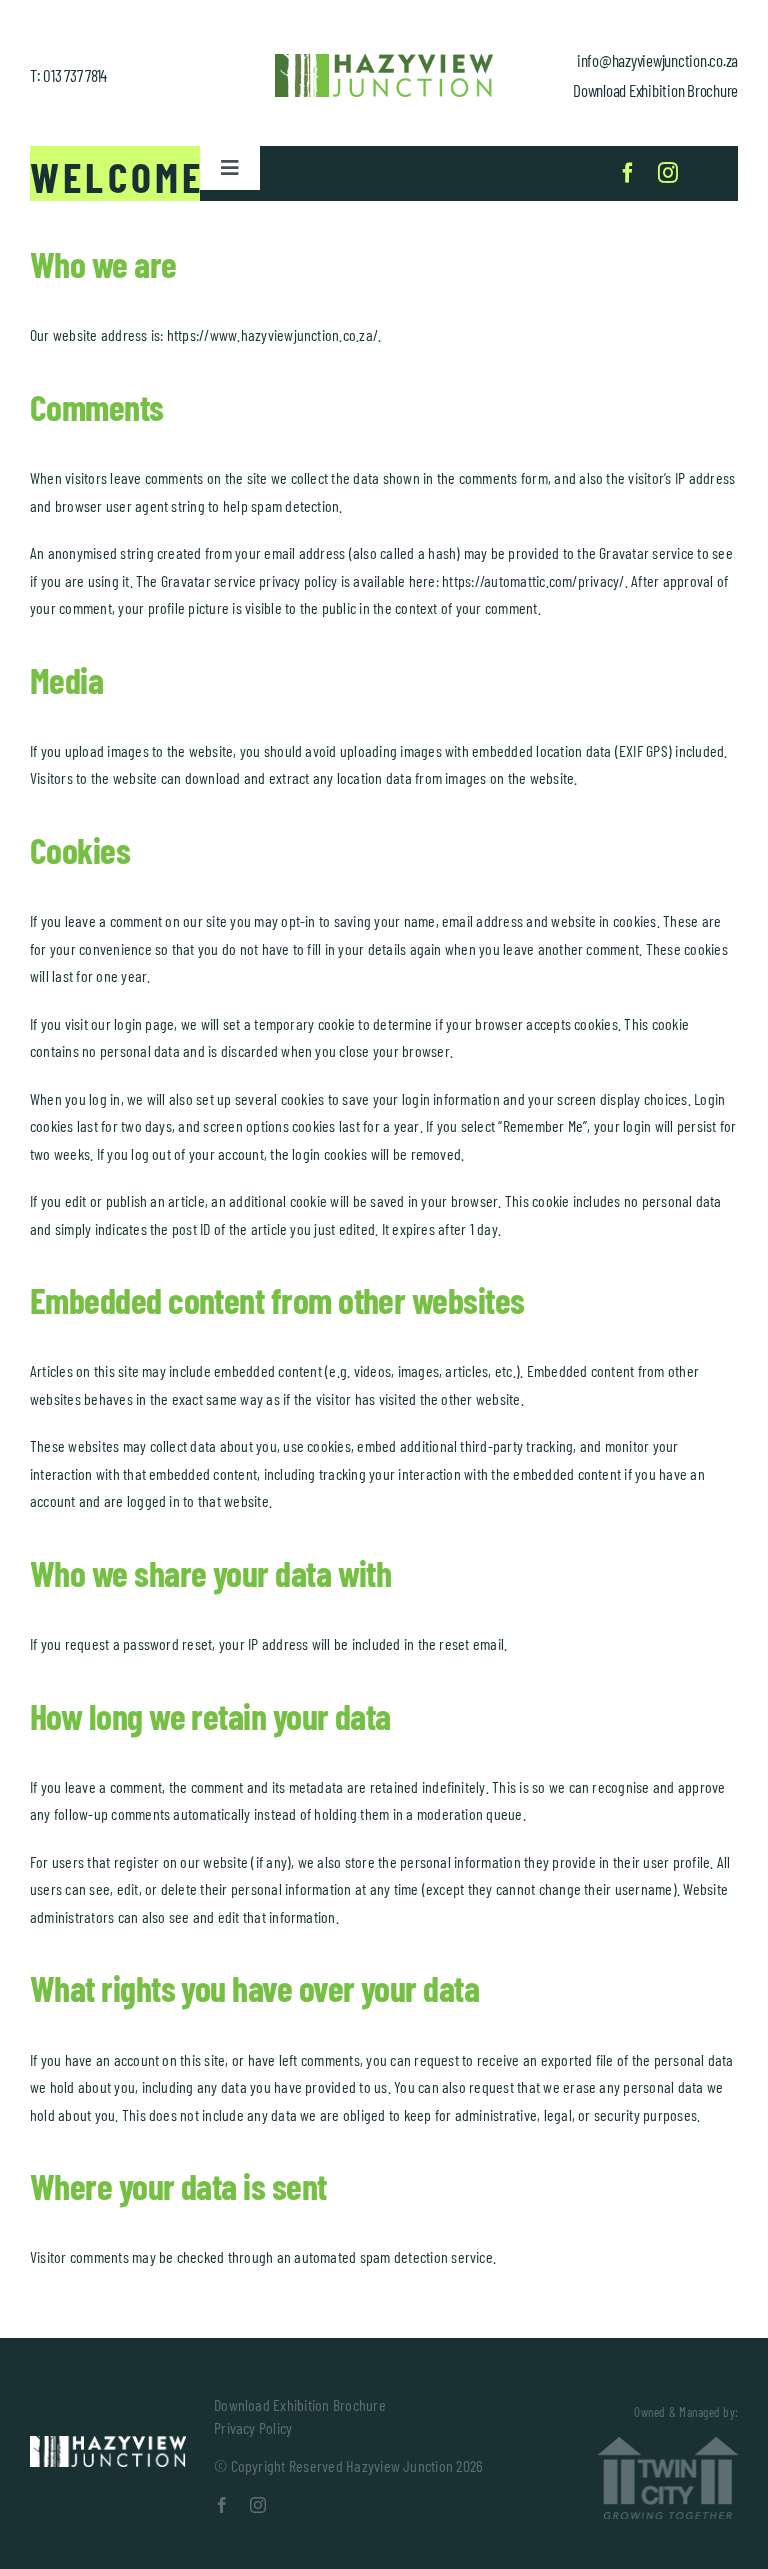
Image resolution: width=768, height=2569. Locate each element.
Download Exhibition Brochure (655, 90)
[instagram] (668, 173)
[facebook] (628, 173)
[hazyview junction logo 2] (108, 2443)
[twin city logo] (668, 2444)
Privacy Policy (253, 2427)
